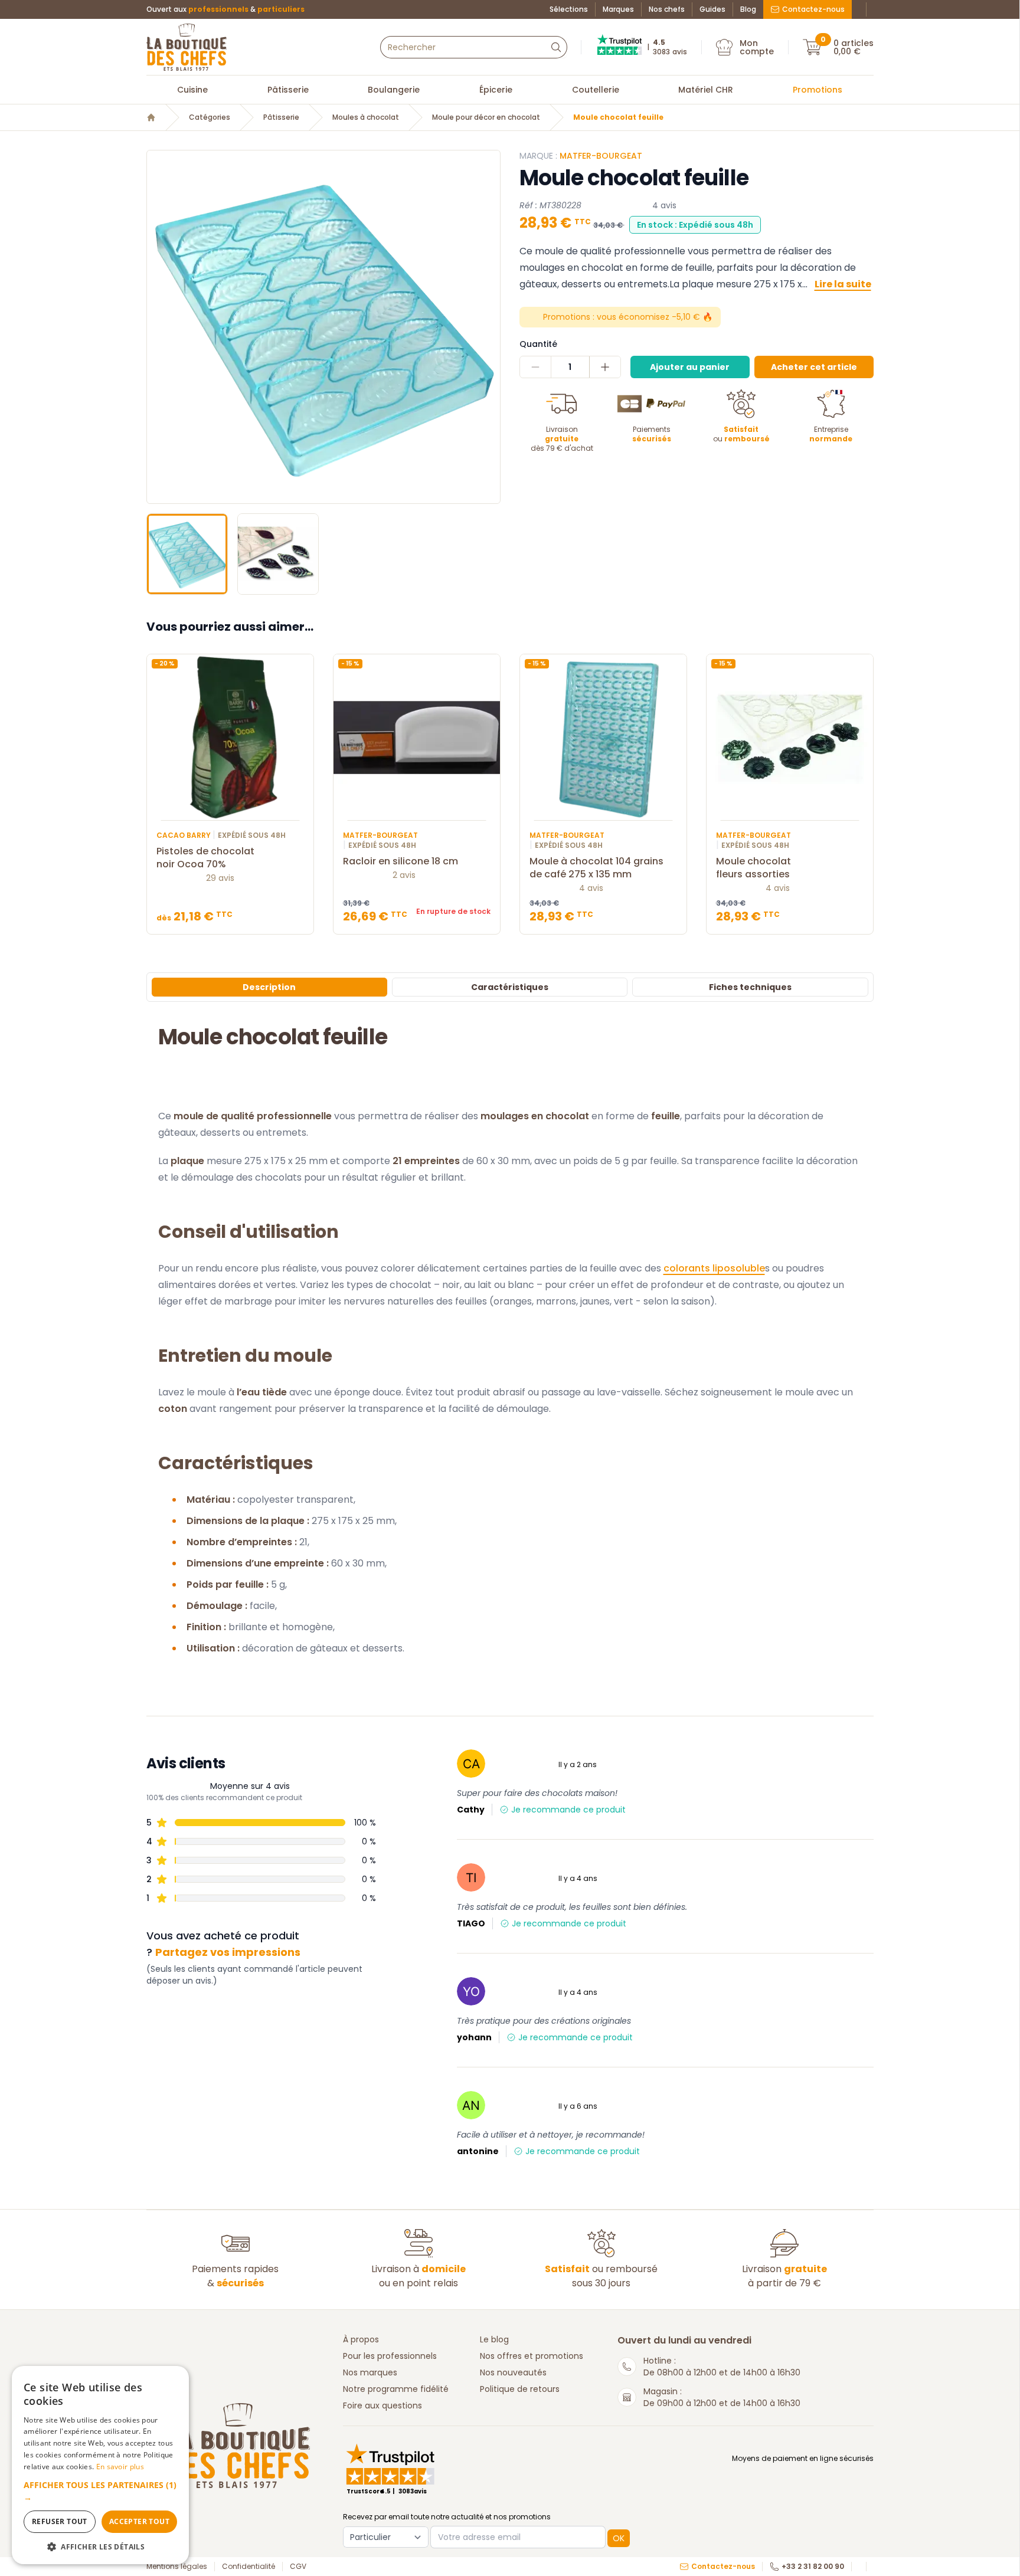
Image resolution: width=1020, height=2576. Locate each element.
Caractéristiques (510, 987)
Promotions (818, 90)
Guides (712, 9)
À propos (361, 2339)
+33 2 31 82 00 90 (813, 2567)
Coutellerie (596, 90)
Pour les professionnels (390, 2356)
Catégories (210, 117)
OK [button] (619, 2538)
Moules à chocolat (366, 117)
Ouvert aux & (225, 9)
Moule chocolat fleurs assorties (753, 868)
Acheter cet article (814, 367)
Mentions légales (177, 2567)
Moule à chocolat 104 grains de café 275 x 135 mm (596, 868)
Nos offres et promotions (532, 2356)
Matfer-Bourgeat (601, 156)
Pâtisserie (288, 90)
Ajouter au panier (690, 367)
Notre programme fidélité (396, 2389)
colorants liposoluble (714, 1268)
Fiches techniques (750, 987)
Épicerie (496, 90)
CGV (298, 2567)
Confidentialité (249, 2567)
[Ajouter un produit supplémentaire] (605, 367)
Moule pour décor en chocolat (486, 117)
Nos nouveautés (513, 2372)
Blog (748, 9)
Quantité (538, 344)
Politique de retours (520, 2389)
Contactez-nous (813, 9)
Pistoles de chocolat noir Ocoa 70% (205, 858)
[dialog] (100, 2465)
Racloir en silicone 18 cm (401, 861)
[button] (157, 327)
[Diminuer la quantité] (536, 367)
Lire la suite (843, 284)
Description (269, 987)
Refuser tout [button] (60, 2521)
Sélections (569, 9)
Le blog (494, 2339)
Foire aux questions (382, 2405)
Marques (618, 9)
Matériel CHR (706, 90)
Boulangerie (394, 90)
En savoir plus (120, 2467)
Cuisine (192, 90)
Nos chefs (667, 9)
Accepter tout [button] (139, 2521)
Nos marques (370, 2372)
